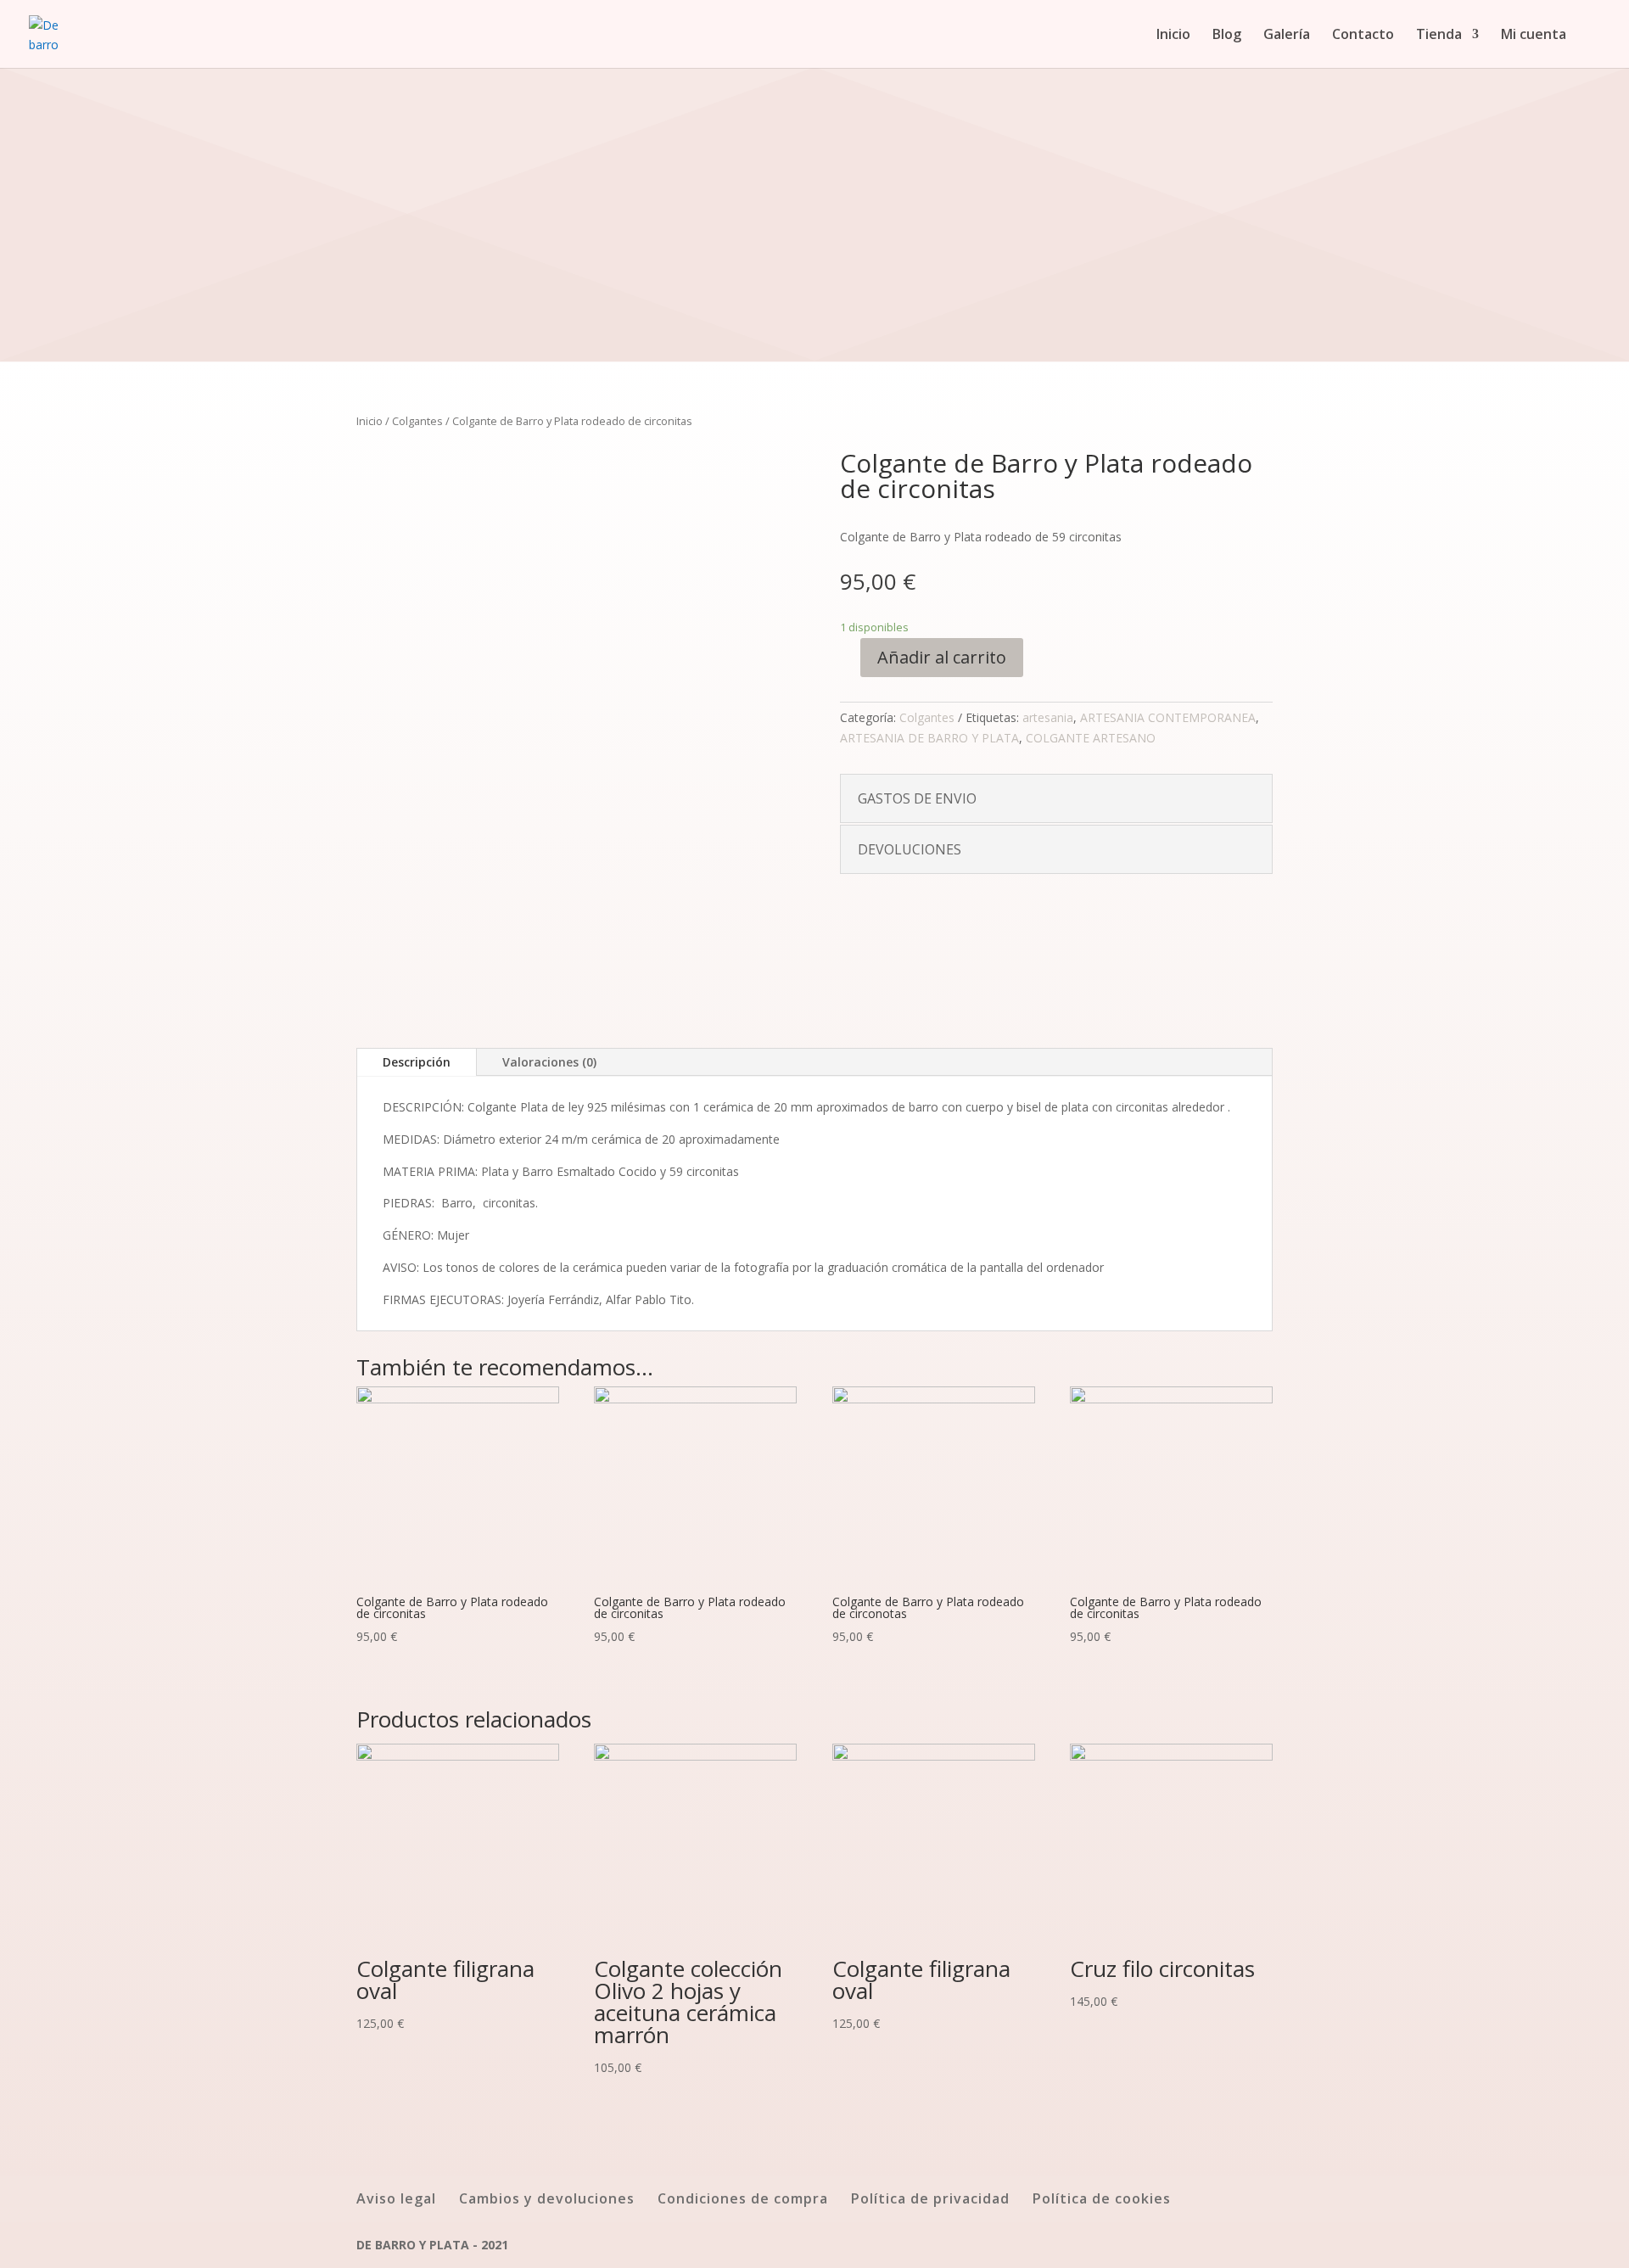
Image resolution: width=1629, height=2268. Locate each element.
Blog (1227, 36)
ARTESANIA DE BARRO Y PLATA (929, 738)
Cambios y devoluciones (547, 2198)
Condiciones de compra (743, 2198)
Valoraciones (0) (549, 1062)
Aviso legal (396, 2198)
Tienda (1439, 36)
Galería (1287, 36)
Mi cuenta (1534, 36)
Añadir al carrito (942, 657)
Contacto (1363, 36)
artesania (1048, 717)
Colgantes (417, 421)
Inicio (1173, 36)
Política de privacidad (930, 2198)
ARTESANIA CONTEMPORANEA (1168, 717)
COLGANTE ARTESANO (1091, 738)
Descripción (417, 1062)
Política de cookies (1102, 2198)
